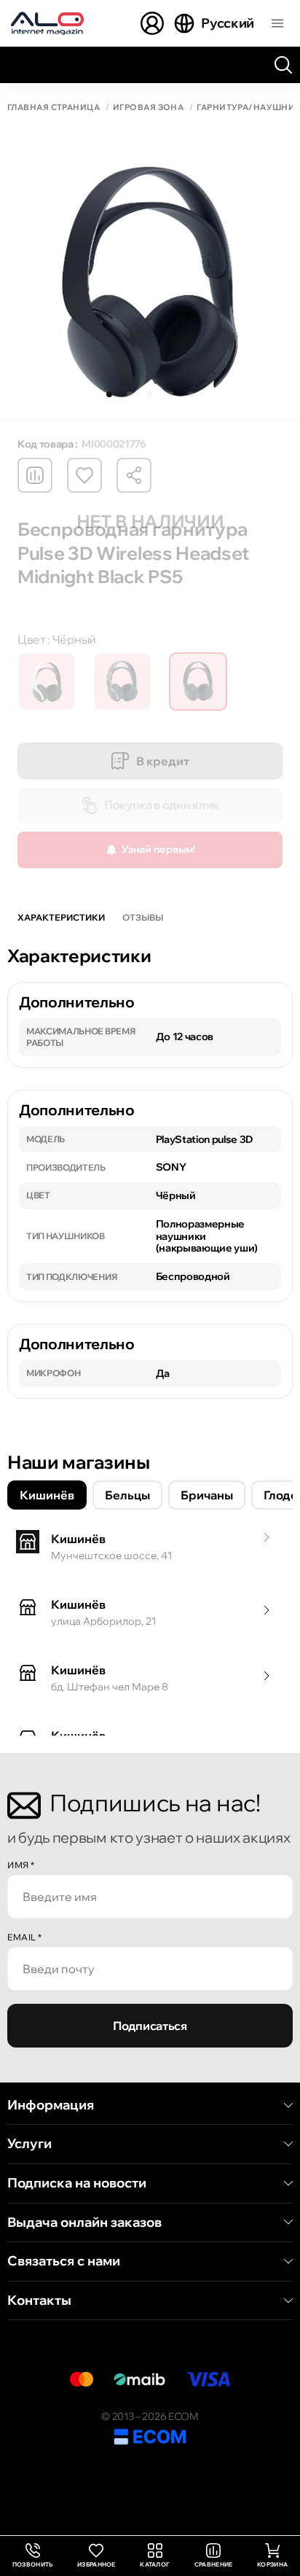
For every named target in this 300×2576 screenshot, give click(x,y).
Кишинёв (47, 1495)
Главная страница (54, 108)
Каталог (155, 2564)
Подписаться (150, 2026)
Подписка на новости (77, 2183)
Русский (228, 23)
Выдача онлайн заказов (84, 2222)
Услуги (29, 2144)
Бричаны (207, 1495)
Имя (21, 1865)
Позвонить (33, 2556)
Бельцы (127, 1495)
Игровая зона (148, 108)
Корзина (272, 2564)
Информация (51, 2105)
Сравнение (214, 2564)
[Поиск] (283, 65)
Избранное (96, 2564)
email (25, 1937)
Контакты (39, 2300)
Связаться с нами (64, 2261)
